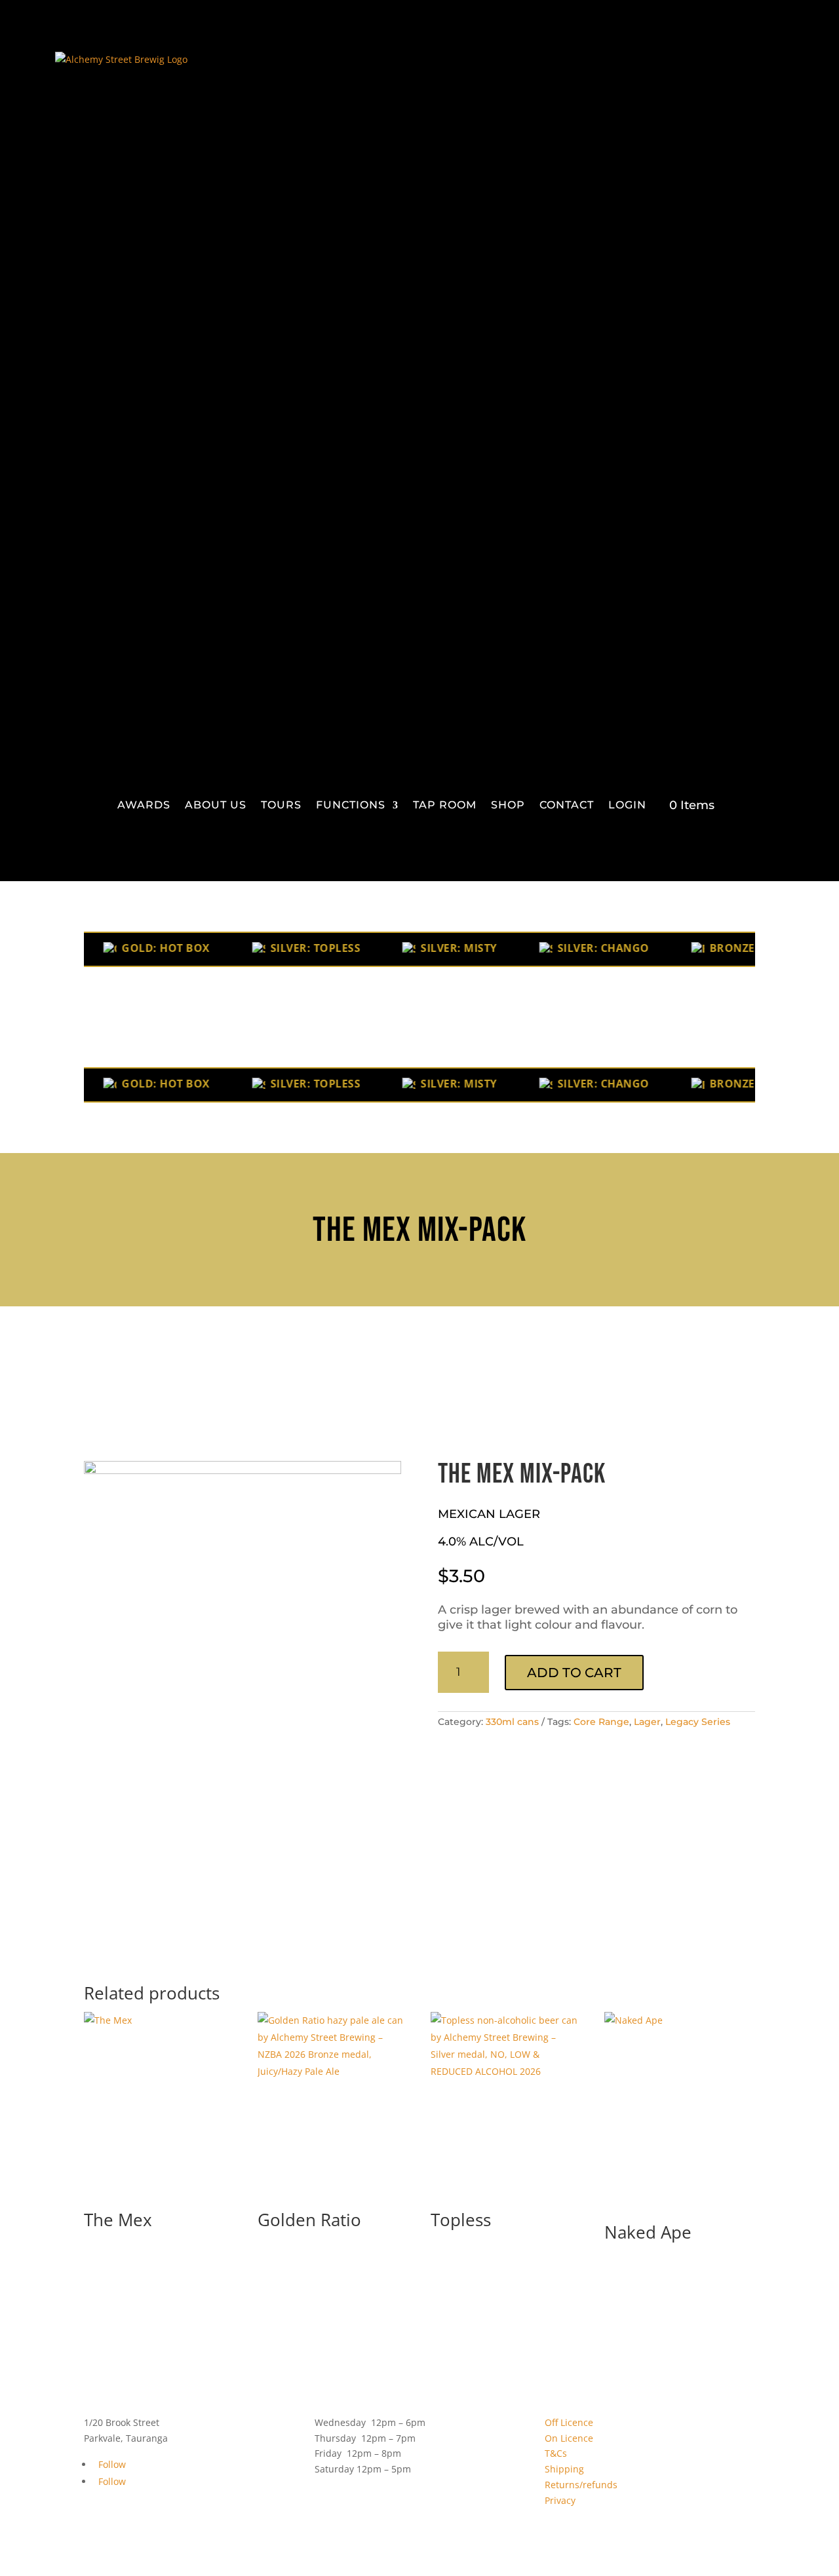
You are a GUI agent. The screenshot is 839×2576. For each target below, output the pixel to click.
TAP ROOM (445, 805)
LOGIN (627, 805)
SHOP (508, 805)
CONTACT (567, 805)
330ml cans (512, 1722)
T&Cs (556, 2453)
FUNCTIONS (351, 805)
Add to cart (574, 1673)
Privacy (560, 2500)
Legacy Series (698, 1722)
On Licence (569, 2438)
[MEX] (243, 1470)
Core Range (601, 1722)
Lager (647, 1722)
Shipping (564, 2469)
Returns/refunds (581, 2485)
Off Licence (569, 2422)
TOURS (281, 805)
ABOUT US (216, 805)
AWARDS (144, 805)
